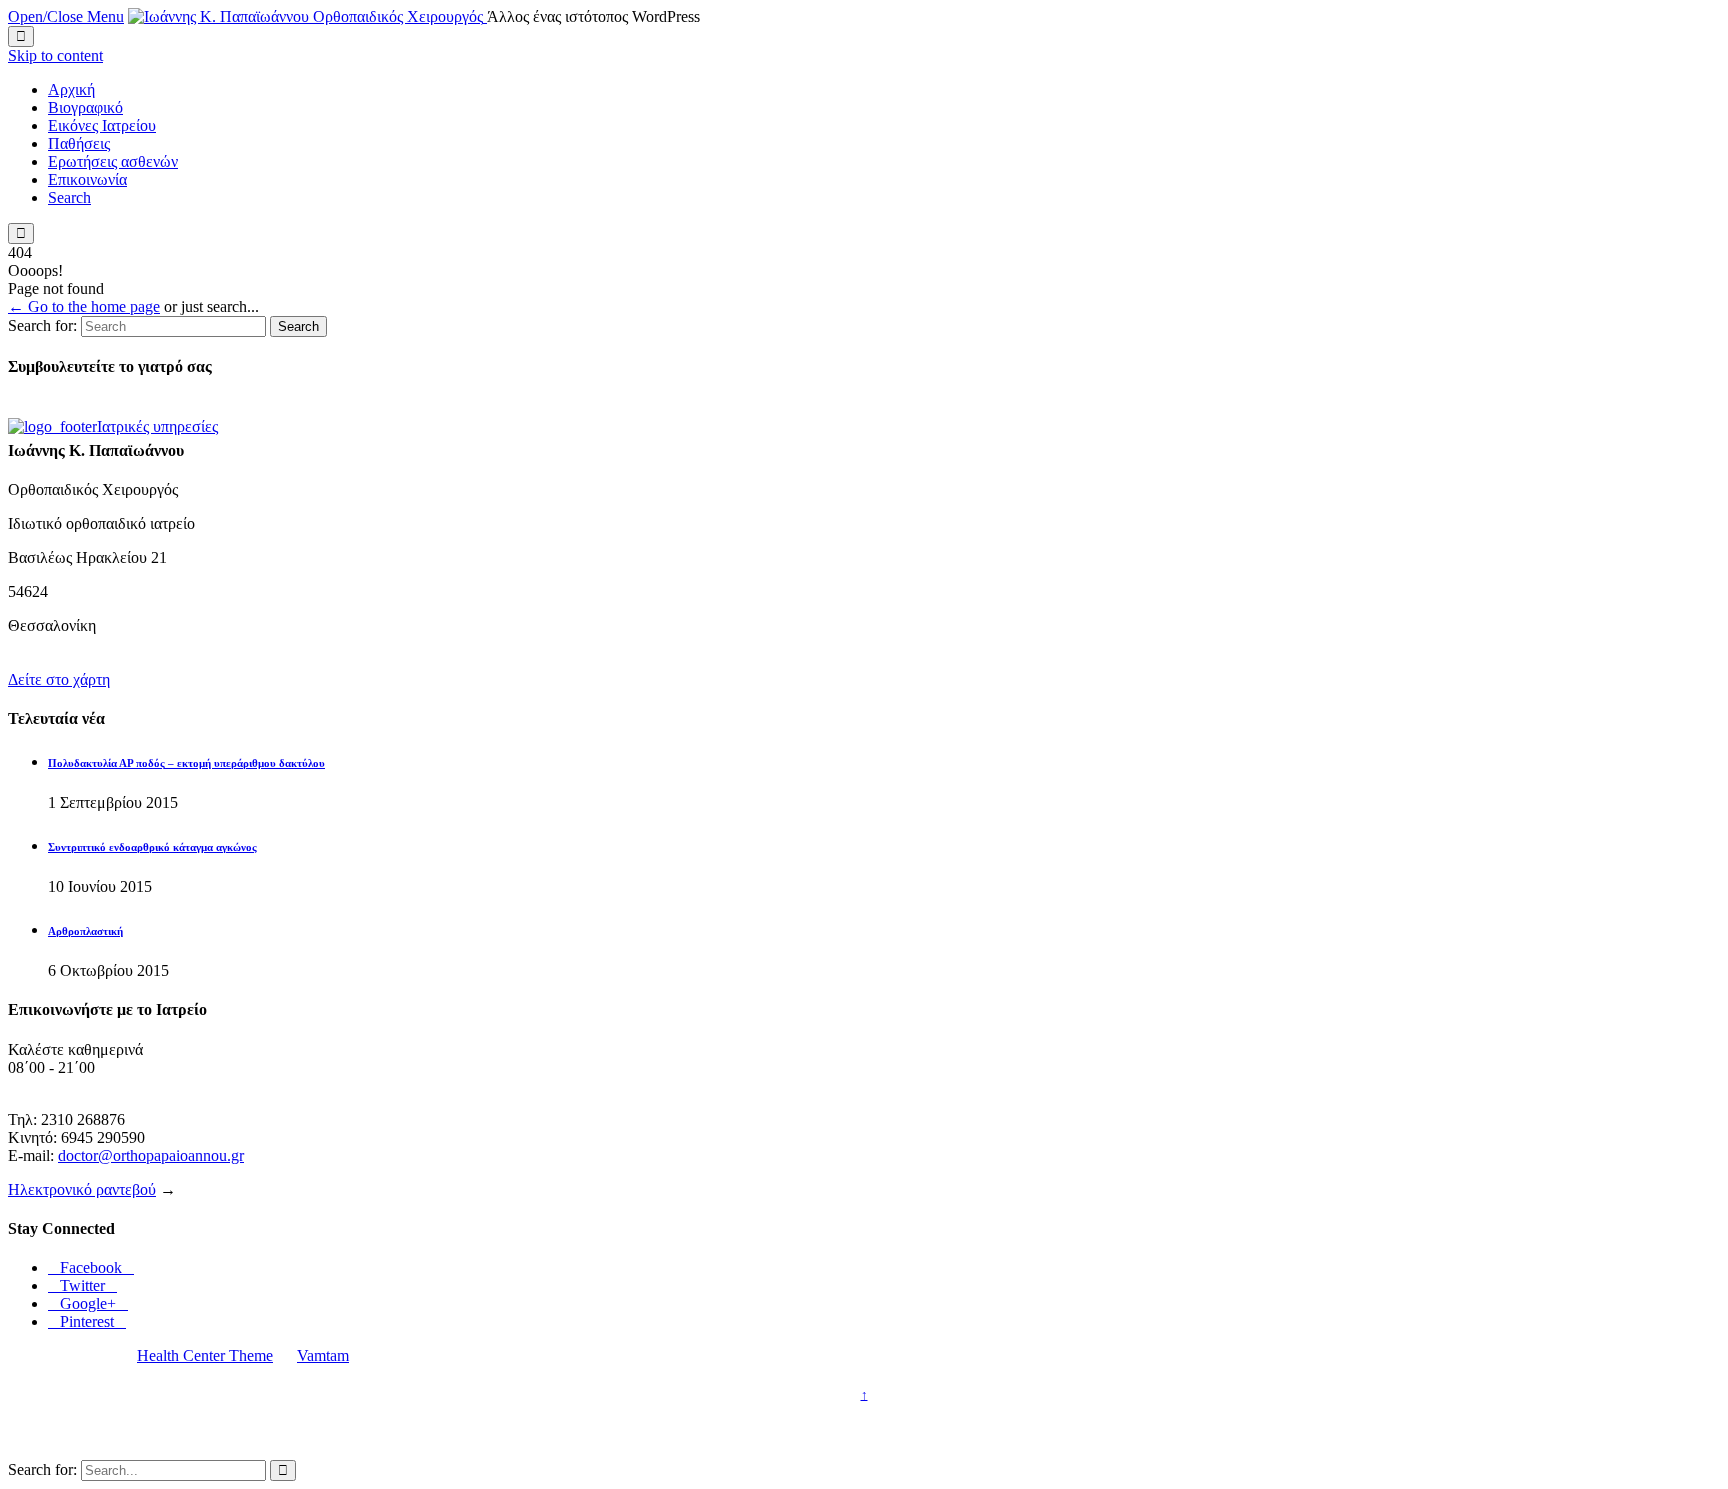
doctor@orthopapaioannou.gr (151, 1155)
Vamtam (323, 1355)
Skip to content (55, 55)
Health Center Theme (205, 1355)
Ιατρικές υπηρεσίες (157, 426)
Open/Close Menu (66, 16)
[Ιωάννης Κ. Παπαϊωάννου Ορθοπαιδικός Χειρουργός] (307, 16)
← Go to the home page (84, 306)
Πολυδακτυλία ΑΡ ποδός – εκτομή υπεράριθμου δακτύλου (186, 763)
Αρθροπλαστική (85, 931)
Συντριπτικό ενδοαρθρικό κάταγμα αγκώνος (152, 847)
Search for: (42, 325)
